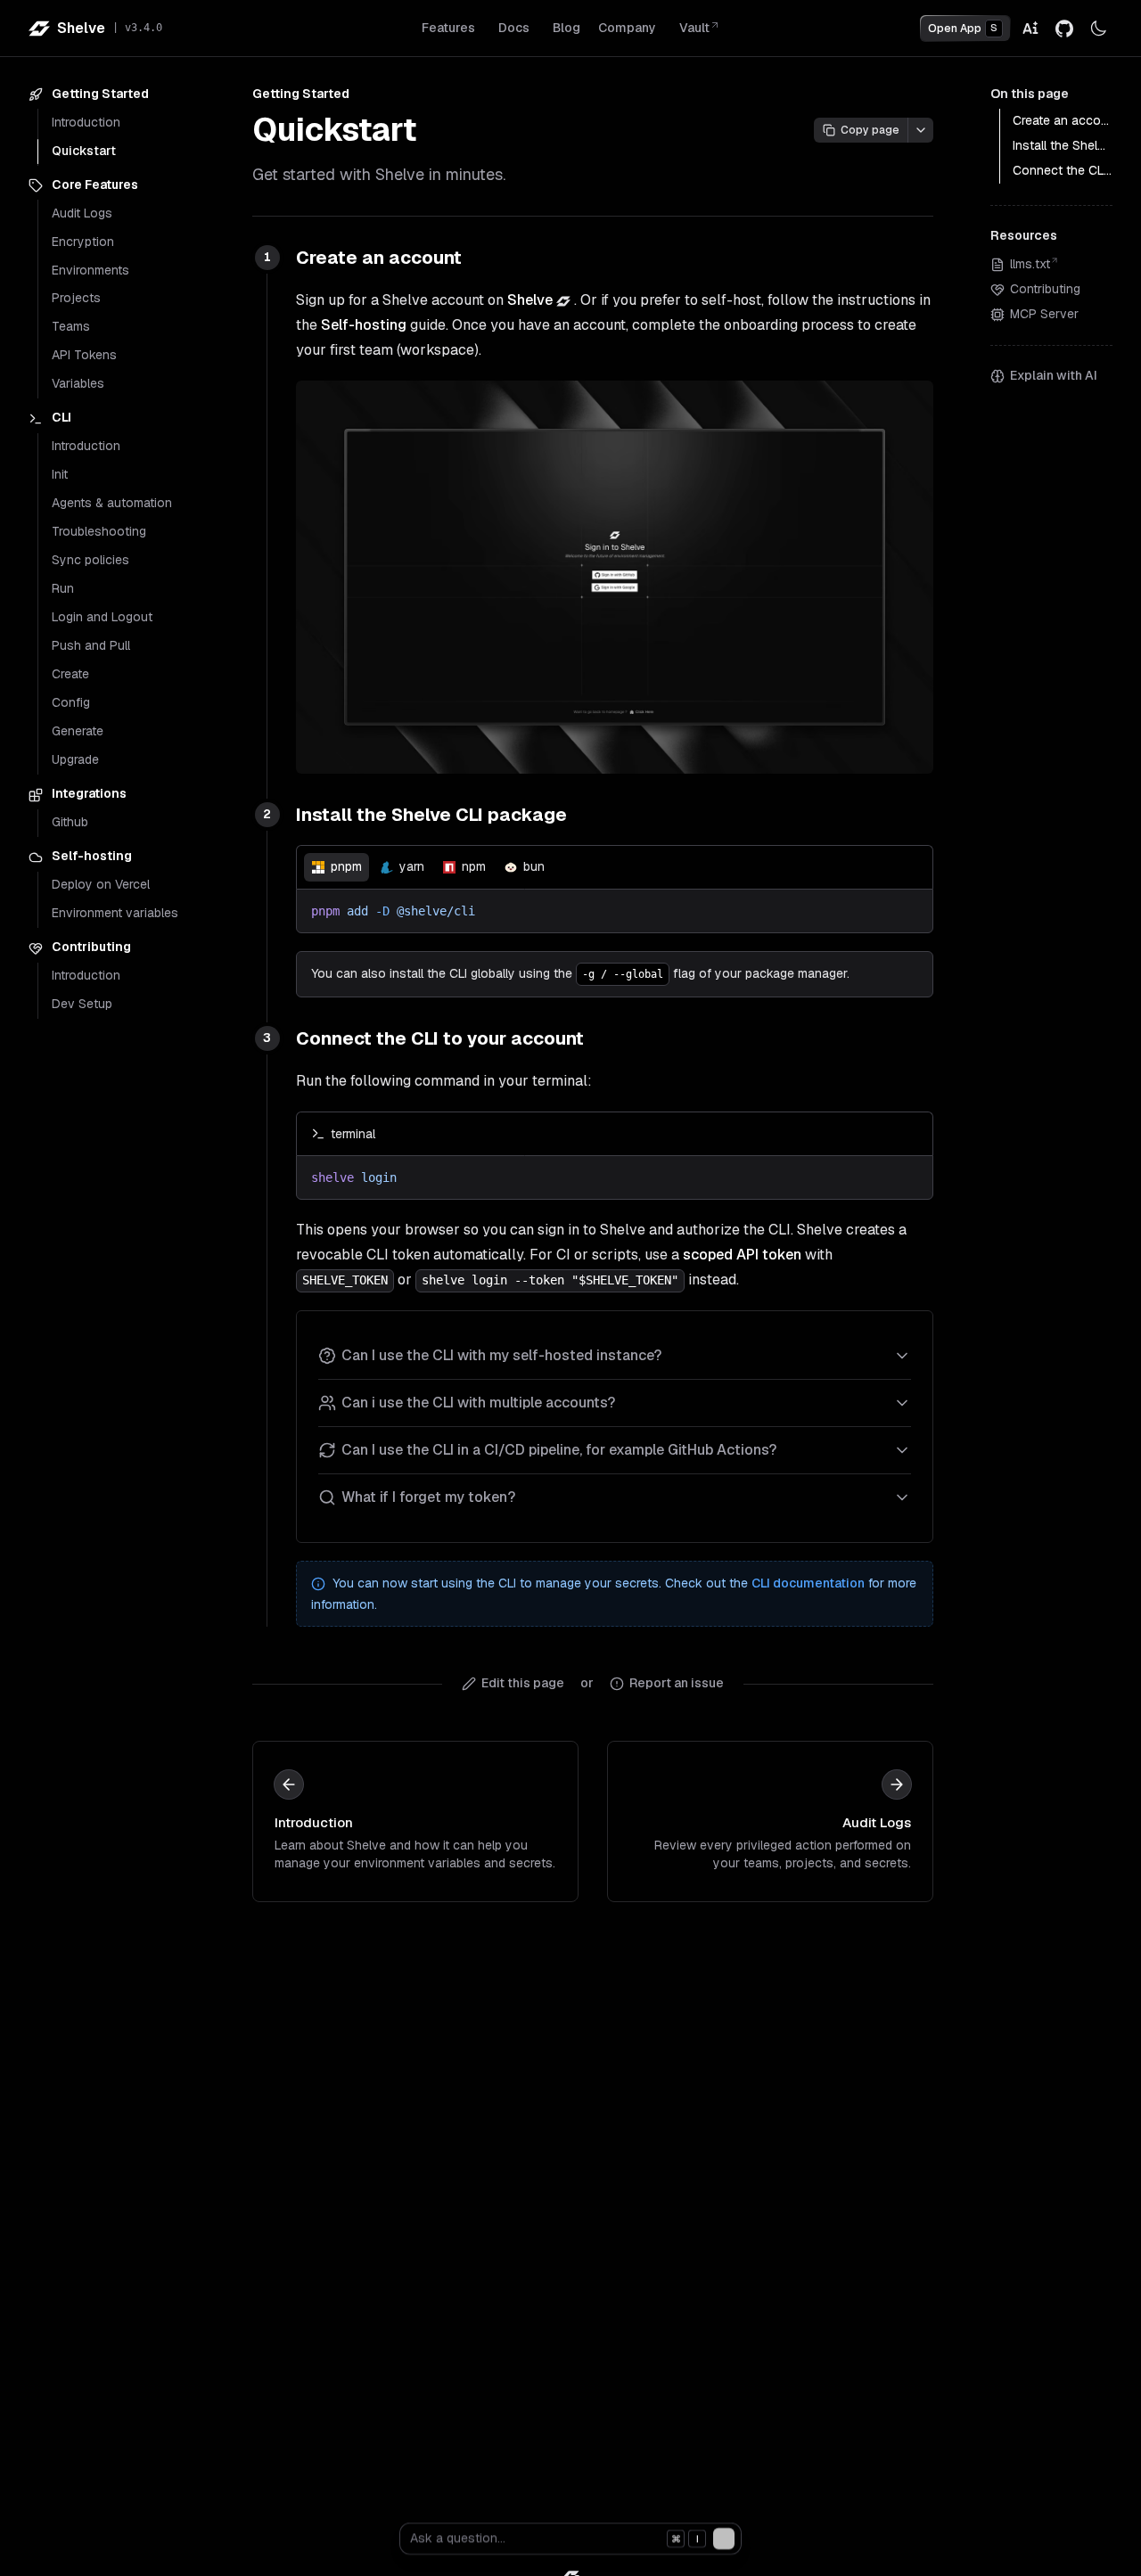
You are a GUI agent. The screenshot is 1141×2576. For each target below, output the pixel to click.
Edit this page (523, 1683)
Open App (963, 29)
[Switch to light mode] (1098, 29)
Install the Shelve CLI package (431, 815)
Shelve (530, 300)
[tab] (337, 867)
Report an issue (677, 1683)
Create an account (379, 258)
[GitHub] (1064, 29)
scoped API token (742, 1255)
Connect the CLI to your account (440, 1038)
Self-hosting (364, 325)
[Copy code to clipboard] (911, 867)
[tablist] (615, 867)
